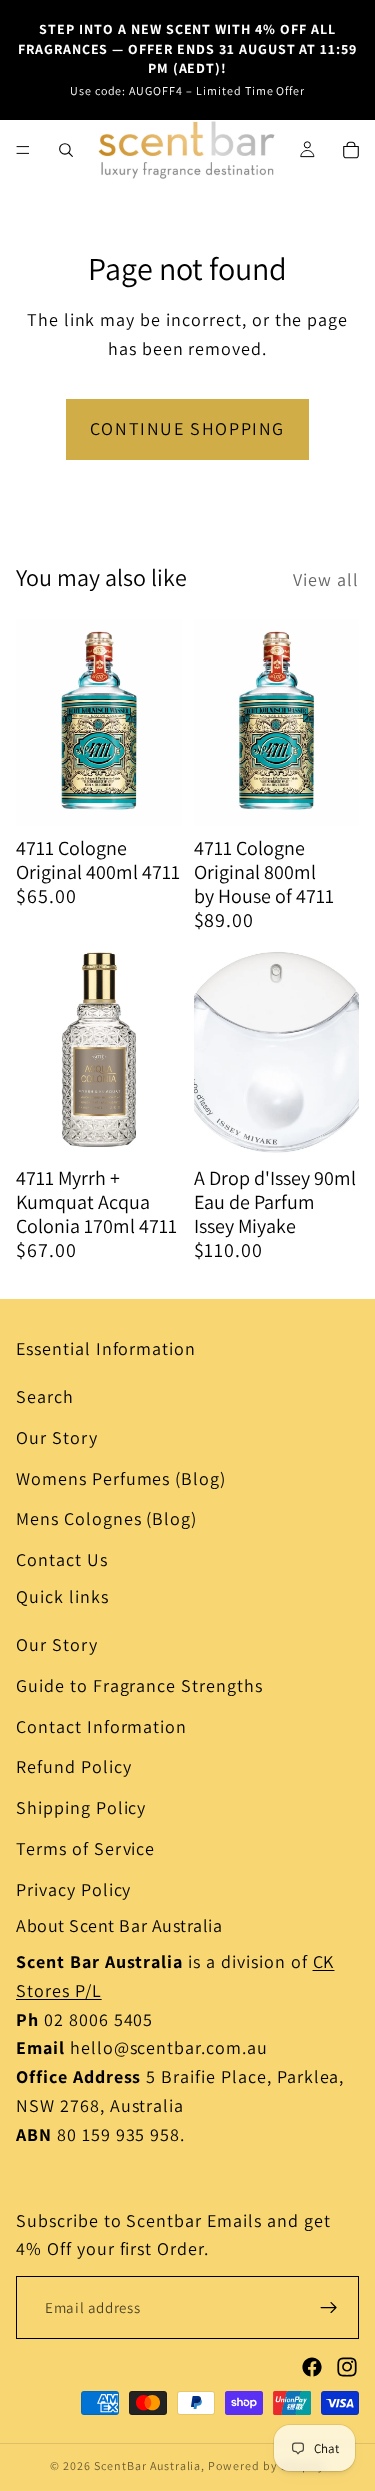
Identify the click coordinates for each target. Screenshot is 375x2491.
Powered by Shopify (266, 2465)
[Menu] (23, 150)
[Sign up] (329, 2308)
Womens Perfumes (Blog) (121, 1478)
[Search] (66, 150)
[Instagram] (347, 2367)
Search (45, 1396)
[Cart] (351, 150)
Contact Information (101, 1726)
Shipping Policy (81, 1807)
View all (326, 579)
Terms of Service (85, 1848)
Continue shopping (187, 428)
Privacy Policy (73, 1889)
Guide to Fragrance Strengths (139, 1685)
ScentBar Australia (147, 2465)
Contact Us (62, 1559)
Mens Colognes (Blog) (106, 1519)
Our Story (57, 1437)
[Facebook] (312, 2367)
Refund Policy (73, 1766)
